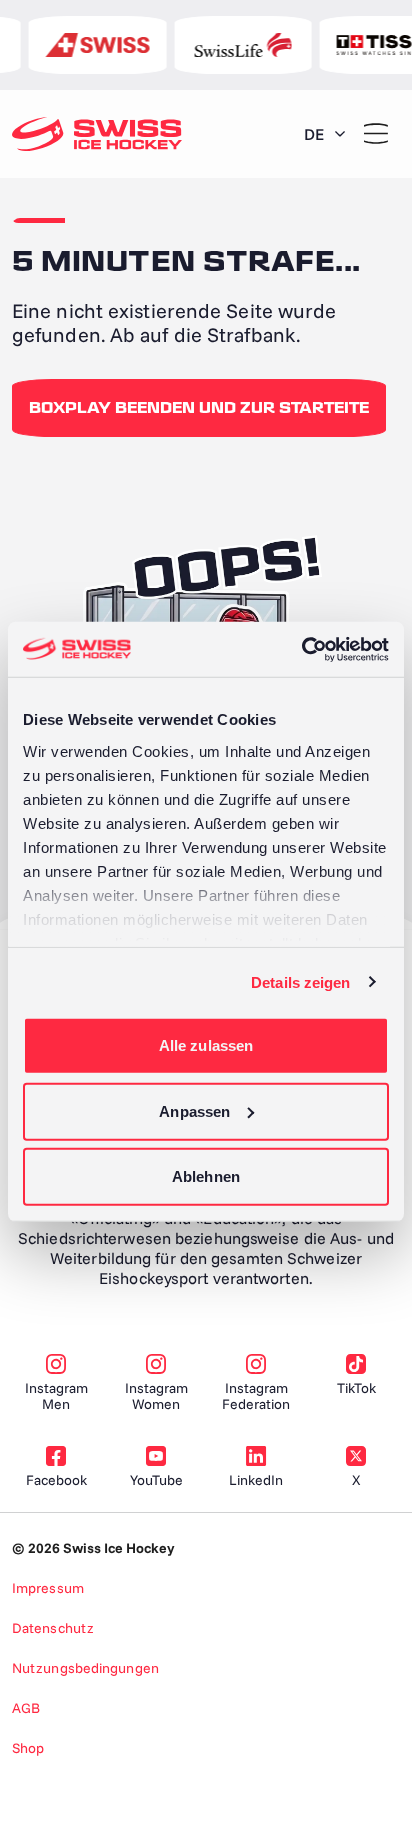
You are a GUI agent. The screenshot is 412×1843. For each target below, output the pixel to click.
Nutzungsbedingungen (85, 1668)
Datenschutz (53, 1628)
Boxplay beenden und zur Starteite (199, 408)
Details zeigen (300, 981)
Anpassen (194, 1110)
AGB (26, 1708)
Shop (28, 1748)
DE (314, 134)
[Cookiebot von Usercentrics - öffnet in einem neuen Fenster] (301, 649)
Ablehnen (206, 1176)
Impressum (48, 1588)
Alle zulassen (206, 1045)
